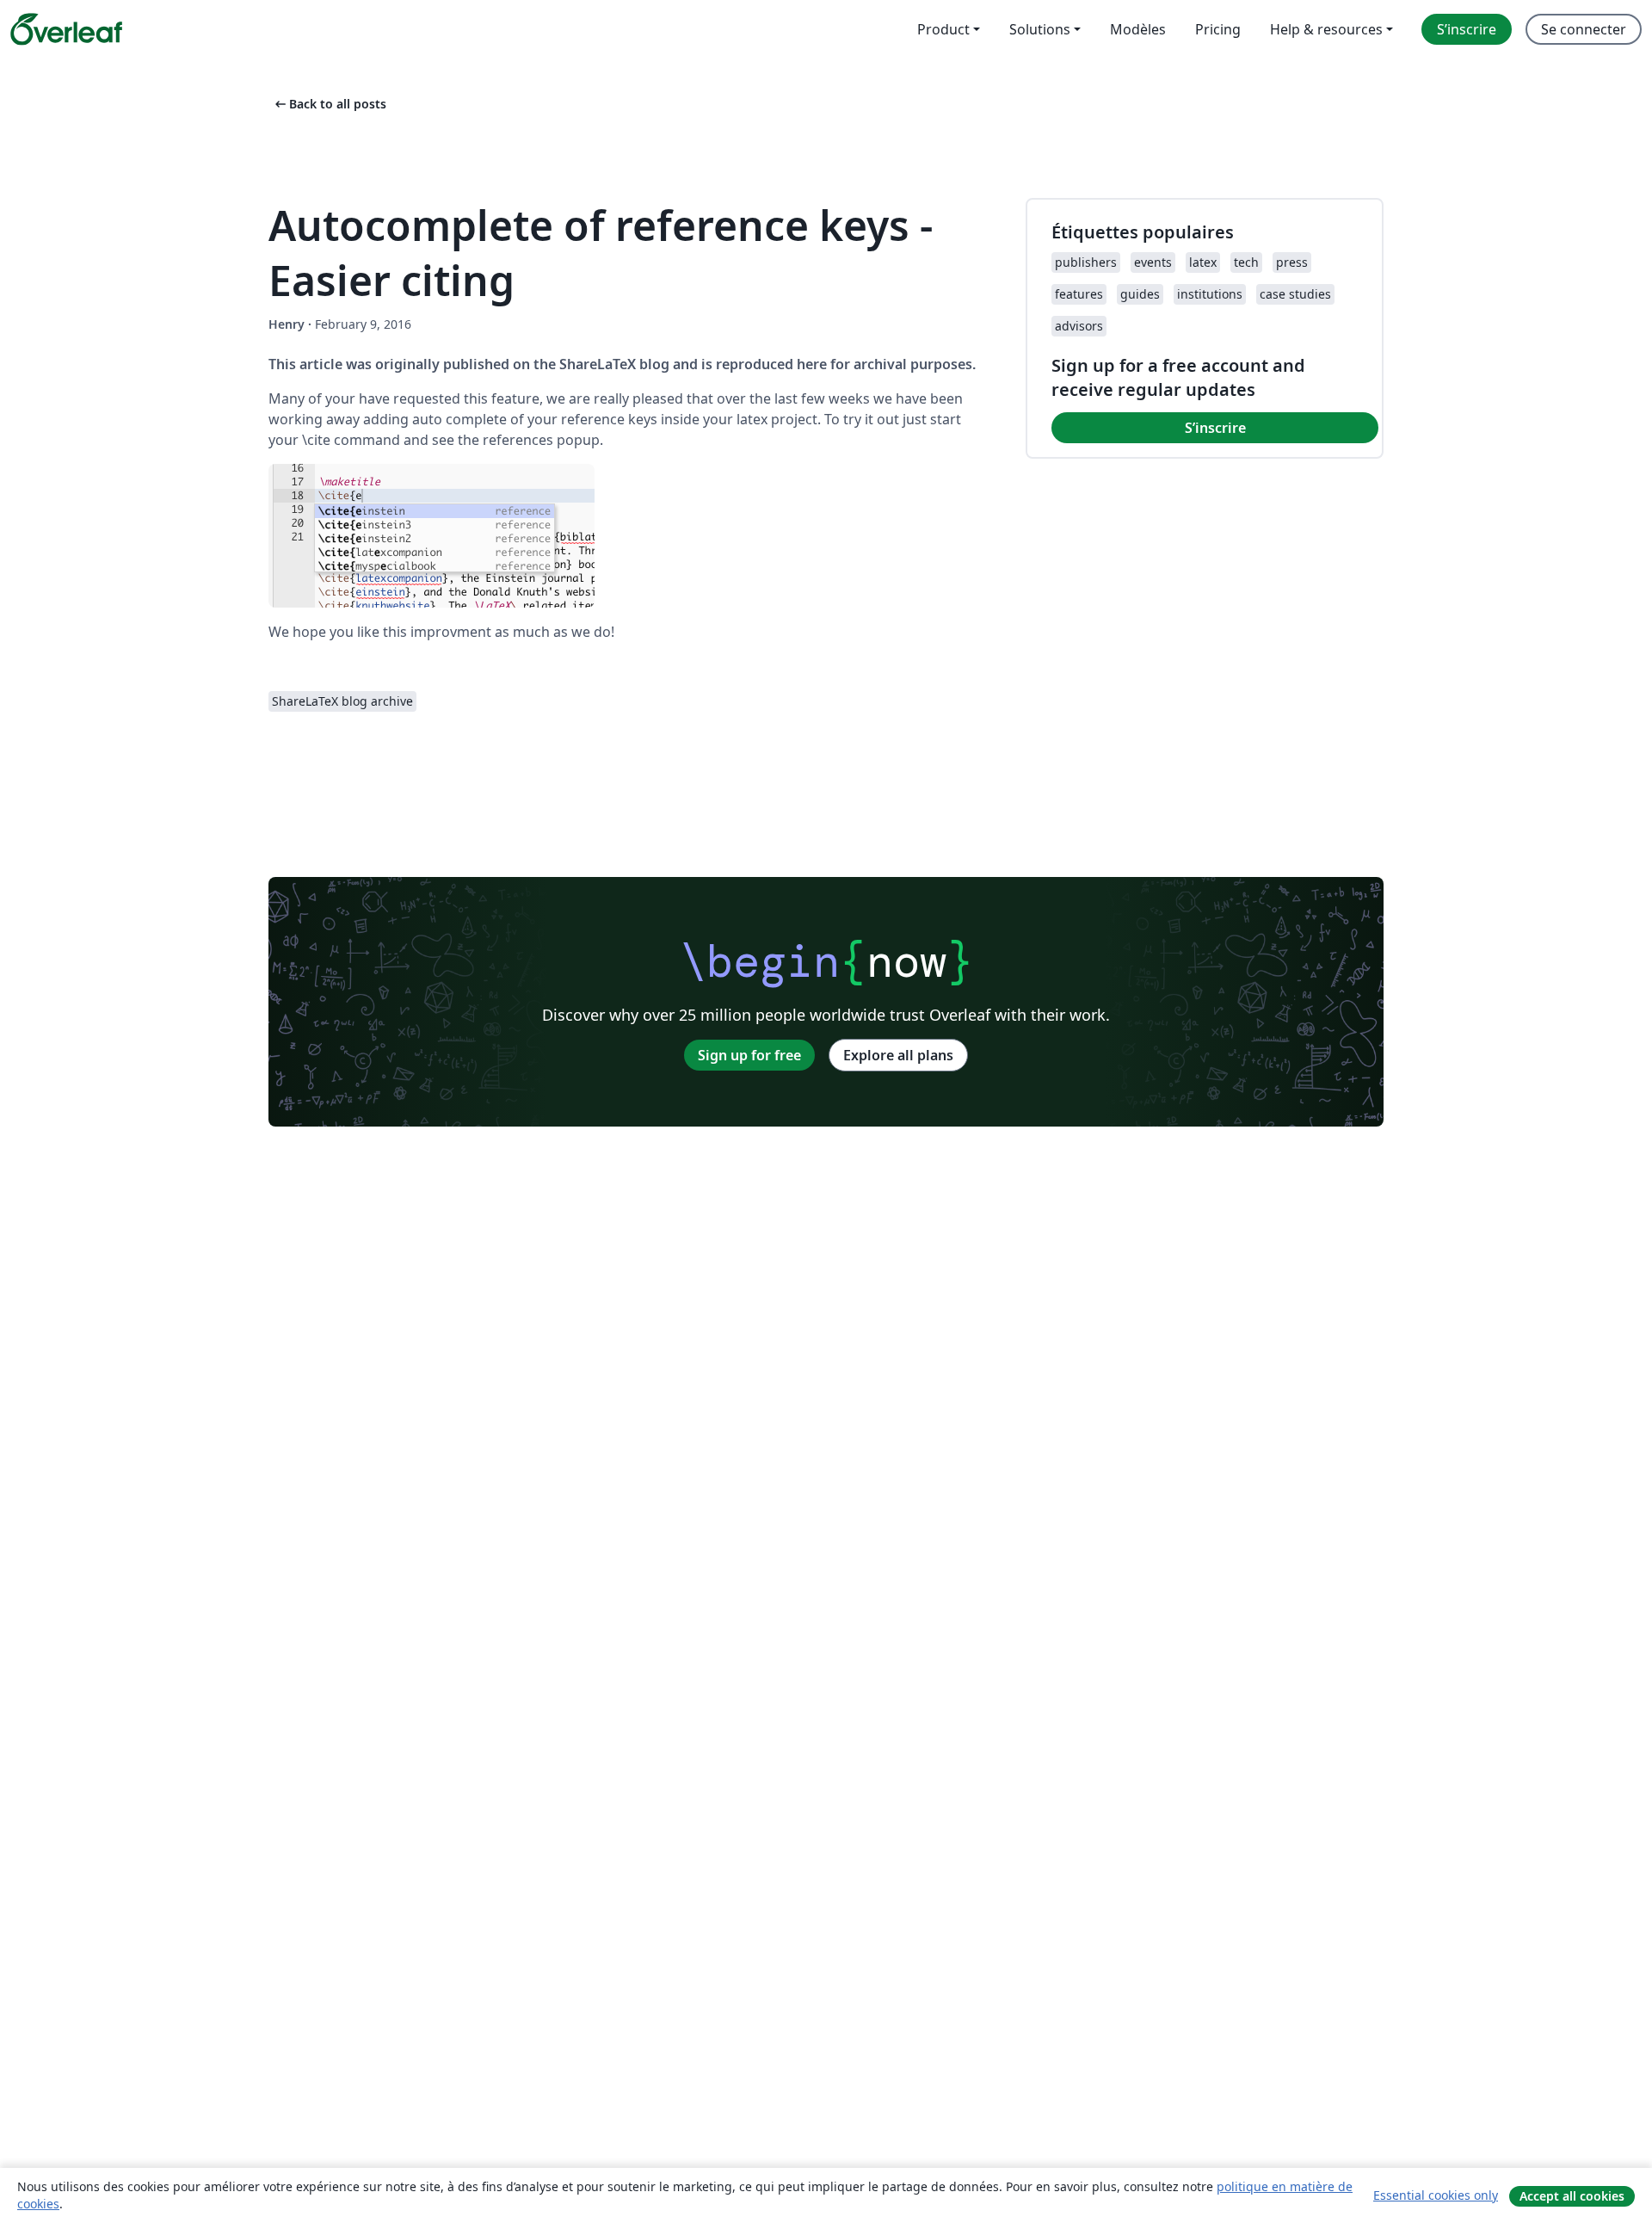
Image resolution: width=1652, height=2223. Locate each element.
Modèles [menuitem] (1138, 29)
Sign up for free (749, 1055)
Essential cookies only (1436, 2195)
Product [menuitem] (943, 29)
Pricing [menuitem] (1218, 29)
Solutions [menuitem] (1040, 29)
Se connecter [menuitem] (1584, 29)
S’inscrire (1215, 428)
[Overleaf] (66, 29)
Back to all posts (329, 104)
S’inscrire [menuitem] (1467, 29)
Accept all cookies (1572, 2196)
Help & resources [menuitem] (1326, 29)
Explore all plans (898, 1055)
